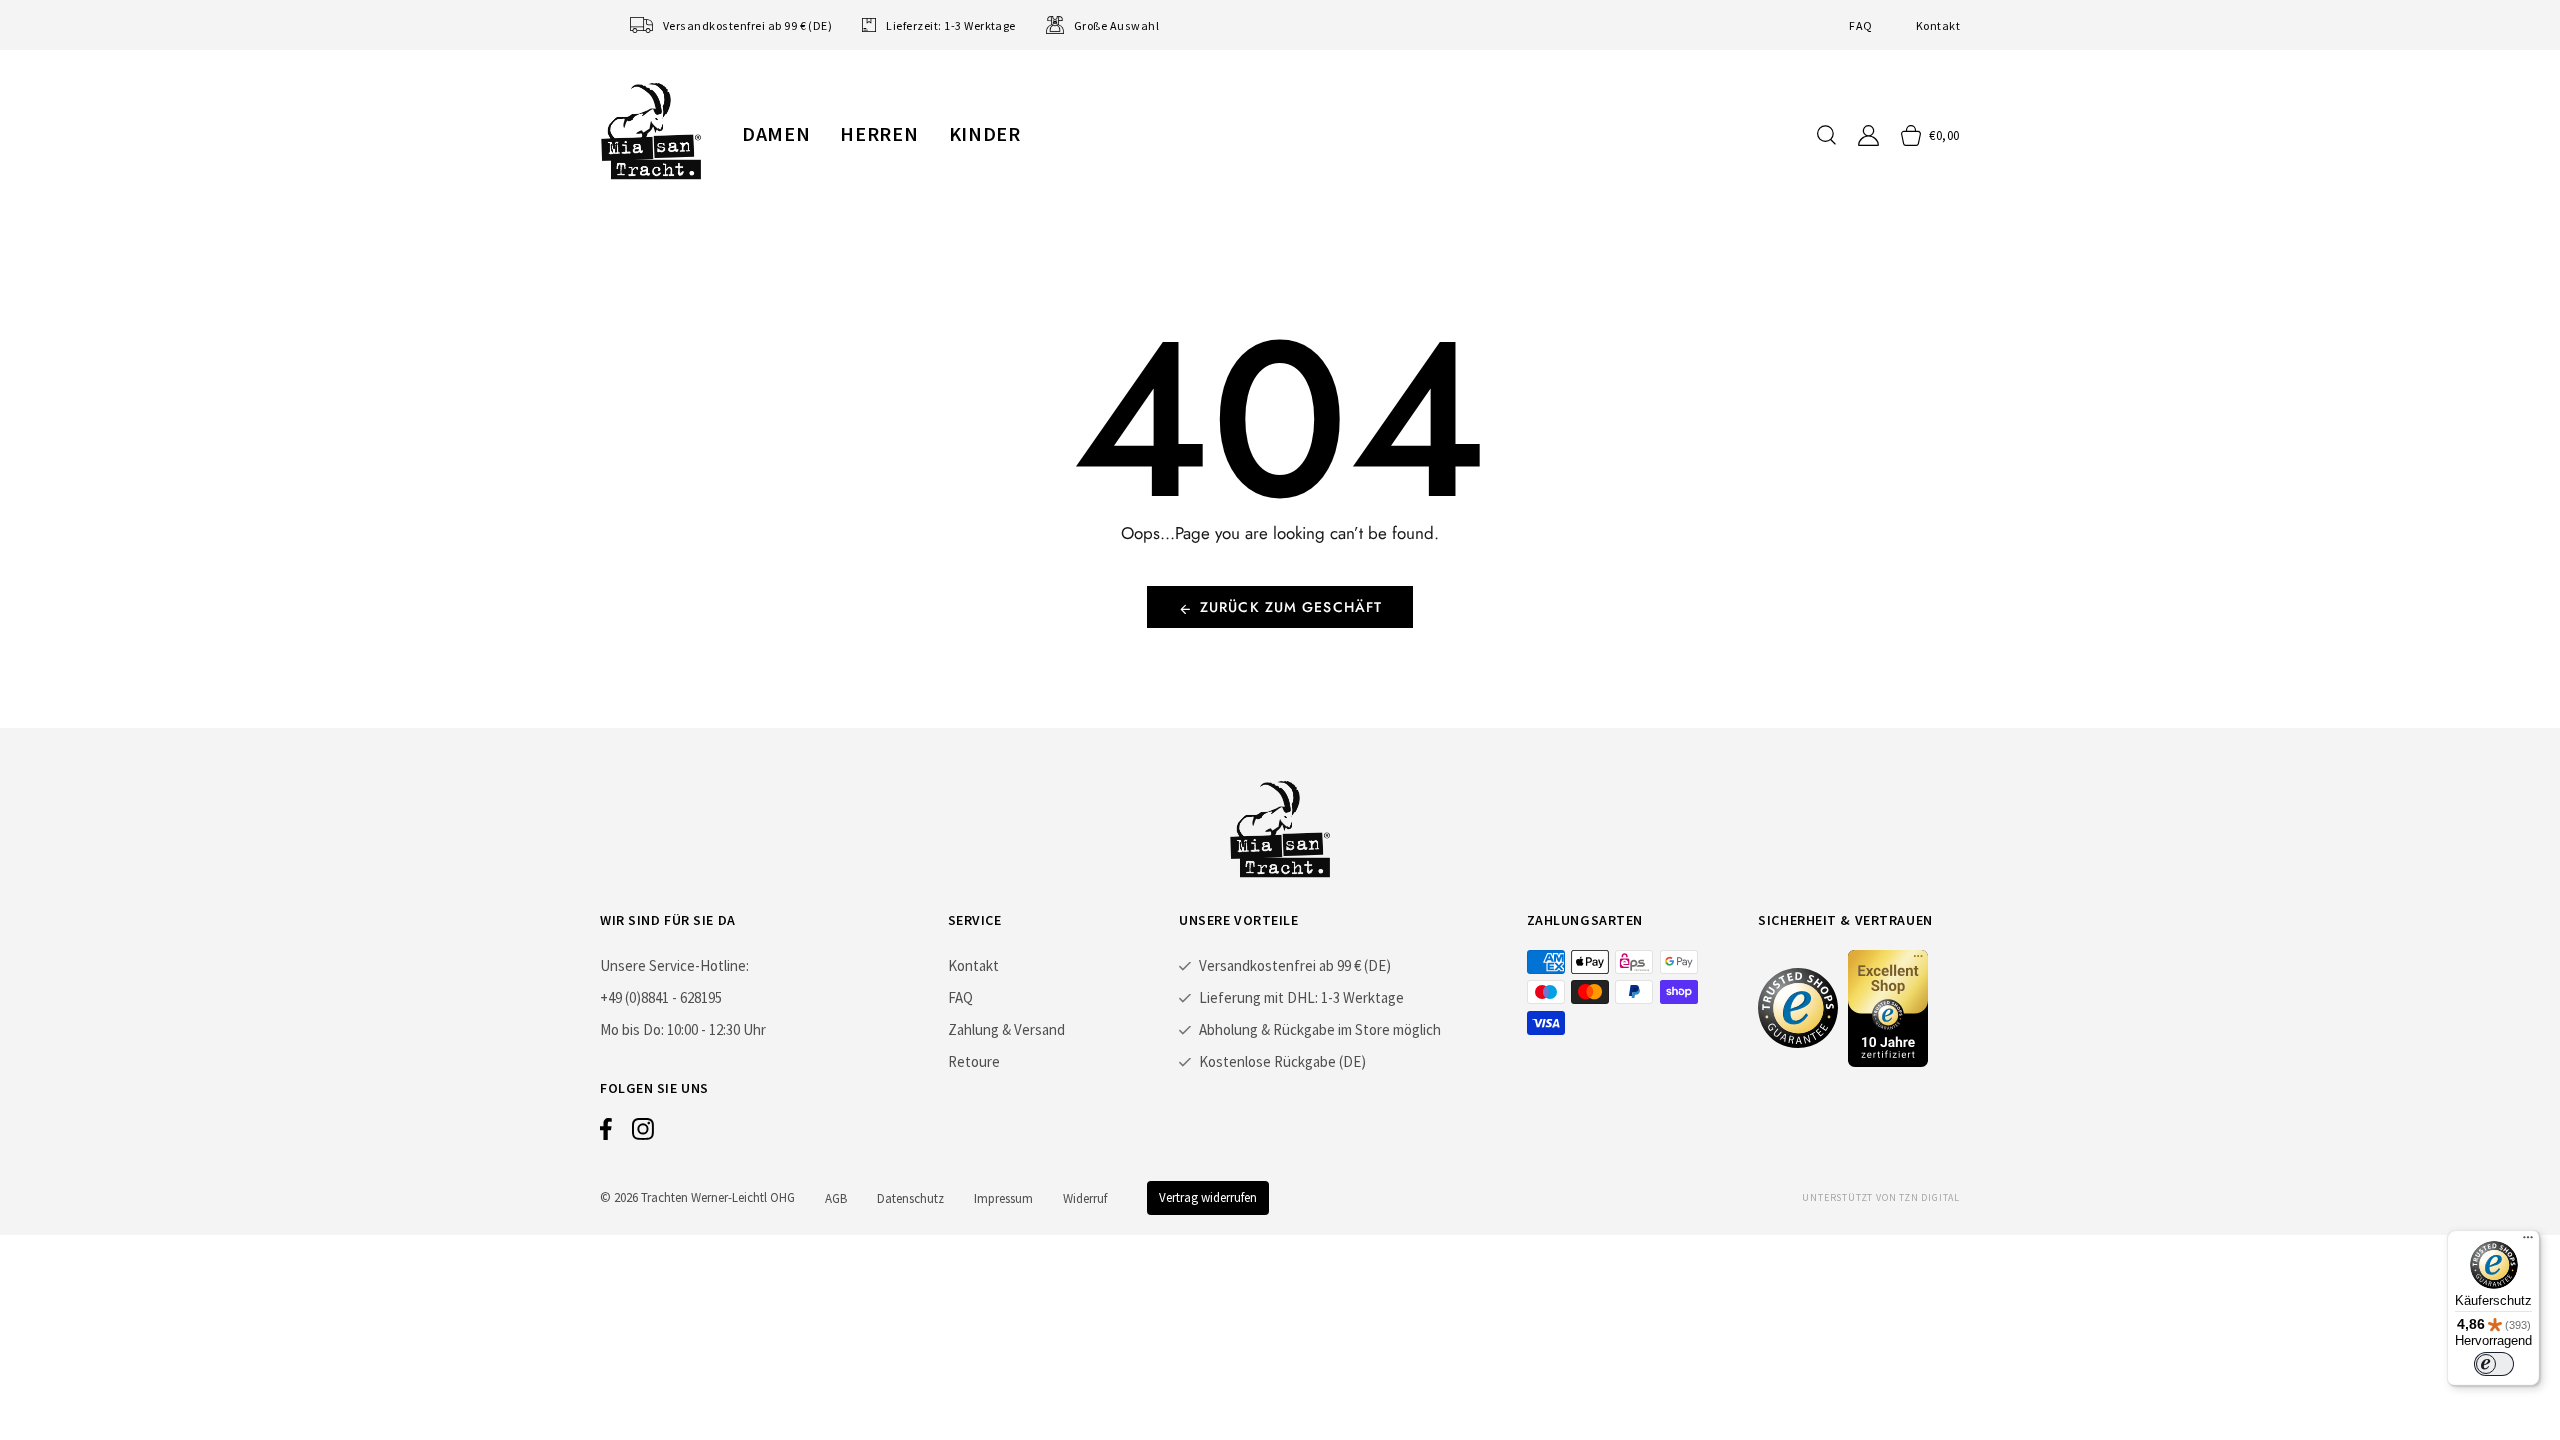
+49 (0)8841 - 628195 (661, 997)
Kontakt (1938, 25)
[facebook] (606, 1134)
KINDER (985, 133)
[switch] (2494, 1364)
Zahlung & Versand (1006, 1029)
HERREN (879, 133)
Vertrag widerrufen (1208, 1197)
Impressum (1003, 1198)
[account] (1868, 135)
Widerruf (1085, 1198)
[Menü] (2528, 1242)
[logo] (651, 131)
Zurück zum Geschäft (1291, 607)
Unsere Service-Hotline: (674, 965)
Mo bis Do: (632, 1029)
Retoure (974, 1061)
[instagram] (643, 1134)
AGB (836, 1198)
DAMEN (776, 133)
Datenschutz (910, 1198)
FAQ (1860, 25)
